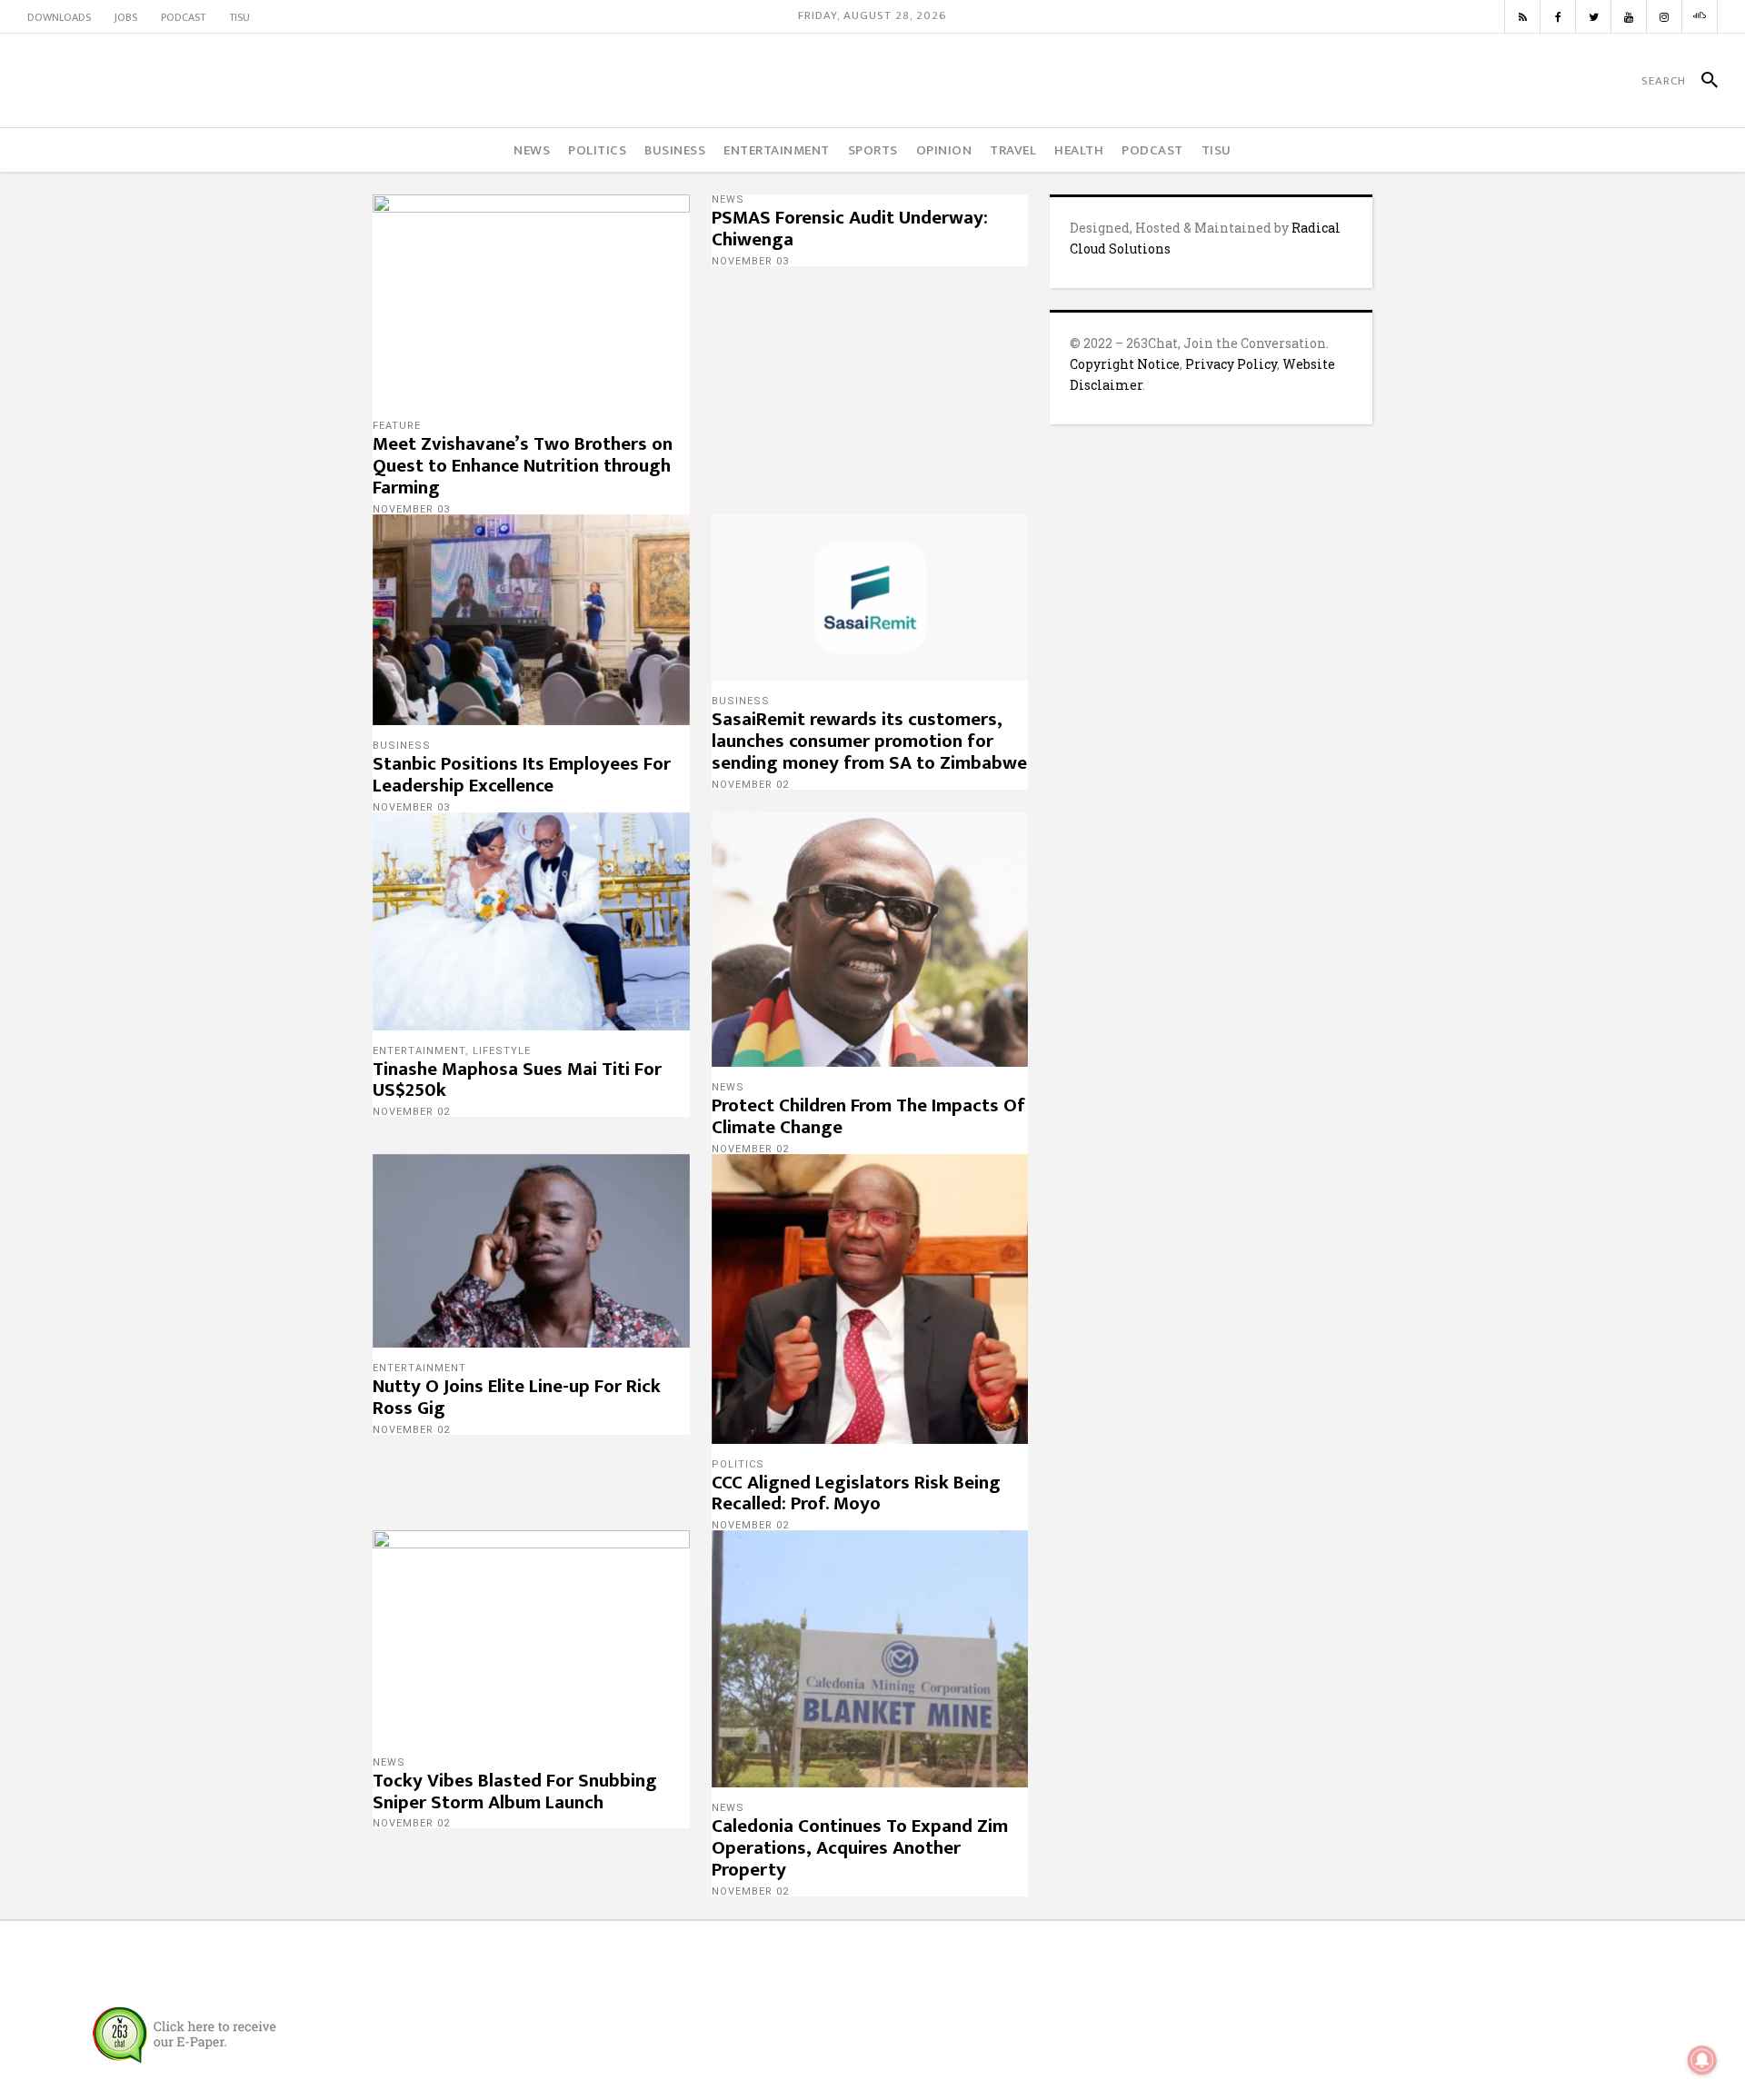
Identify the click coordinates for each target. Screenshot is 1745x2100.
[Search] (1702, 81)
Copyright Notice (1125, 364)
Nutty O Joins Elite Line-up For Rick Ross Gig (517, 1397)
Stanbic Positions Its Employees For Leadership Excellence (522, 775)
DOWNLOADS (59, 17)
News (728, 199)
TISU (239, 17)
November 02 (750, 785)
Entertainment (419, 1051)
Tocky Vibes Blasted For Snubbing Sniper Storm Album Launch (515, 1791)
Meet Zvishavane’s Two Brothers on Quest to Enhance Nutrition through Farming (523, 466)
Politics (738, 1464)
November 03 (411, 509)
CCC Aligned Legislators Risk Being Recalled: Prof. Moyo (856, 1493)
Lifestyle (502, 1051)
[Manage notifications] (1702, 2060)
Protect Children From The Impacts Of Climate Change (868, 1116)
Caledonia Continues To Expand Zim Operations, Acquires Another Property (860, 1848)
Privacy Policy (1231, 364)
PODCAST (183, 17)
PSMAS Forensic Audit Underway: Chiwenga (850, 229)
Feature (397, 426)
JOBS (126, 17)
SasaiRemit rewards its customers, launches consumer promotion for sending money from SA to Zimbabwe (869, 741)
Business (402, 746)
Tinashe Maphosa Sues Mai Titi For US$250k (517, 1080)
